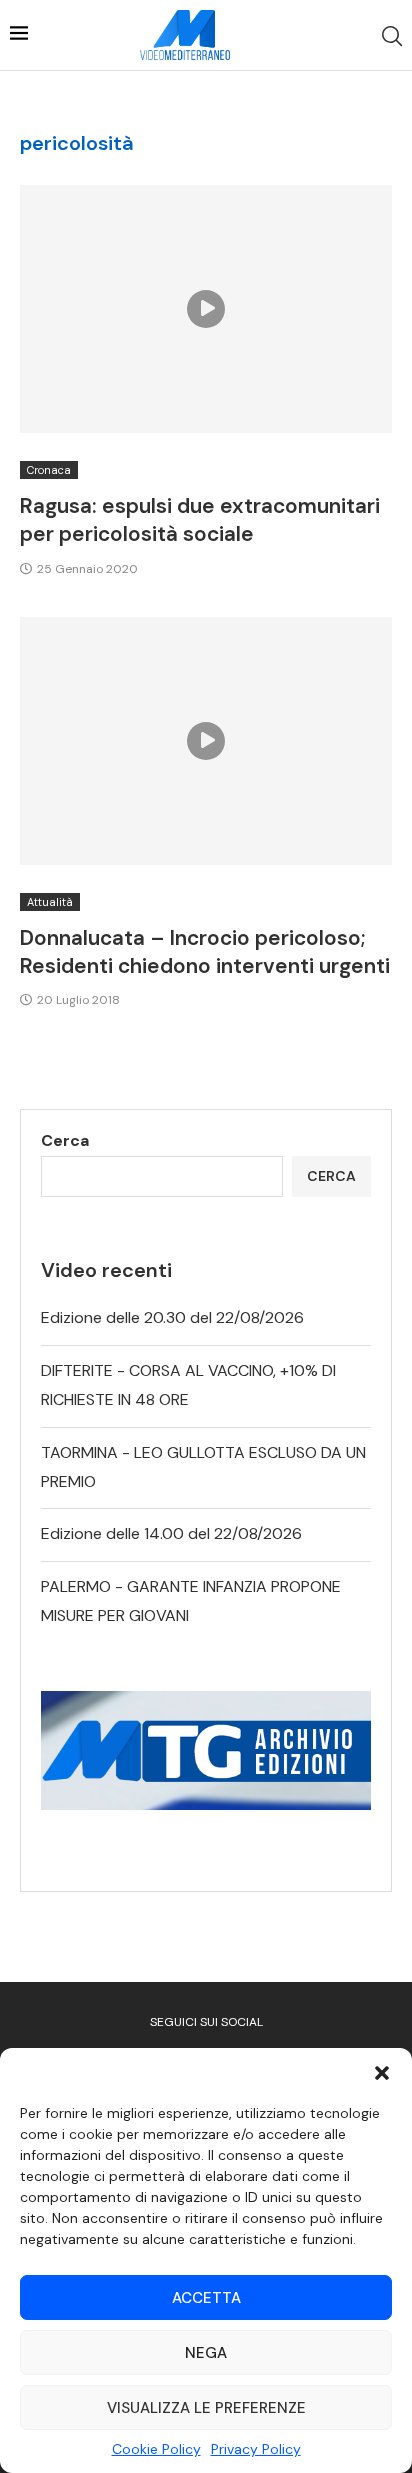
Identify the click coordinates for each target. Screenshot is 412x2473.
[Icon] (206, 309)
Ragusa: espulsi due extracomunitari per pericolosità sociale (200, 520)
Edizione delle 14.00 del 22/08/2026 (171, 1533)
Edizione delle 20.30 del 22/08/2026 (172, 1317)
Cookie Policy (156, 2449)
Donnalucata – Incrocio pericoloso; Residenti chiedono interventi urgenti (205, 952)
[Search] (392, 36)
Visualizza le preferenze (206, 2408)
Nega (206, 2353)
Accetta (206, 2298)
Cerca (65, 1140)
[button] (382, 2073)
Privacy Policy (256, 2449)
